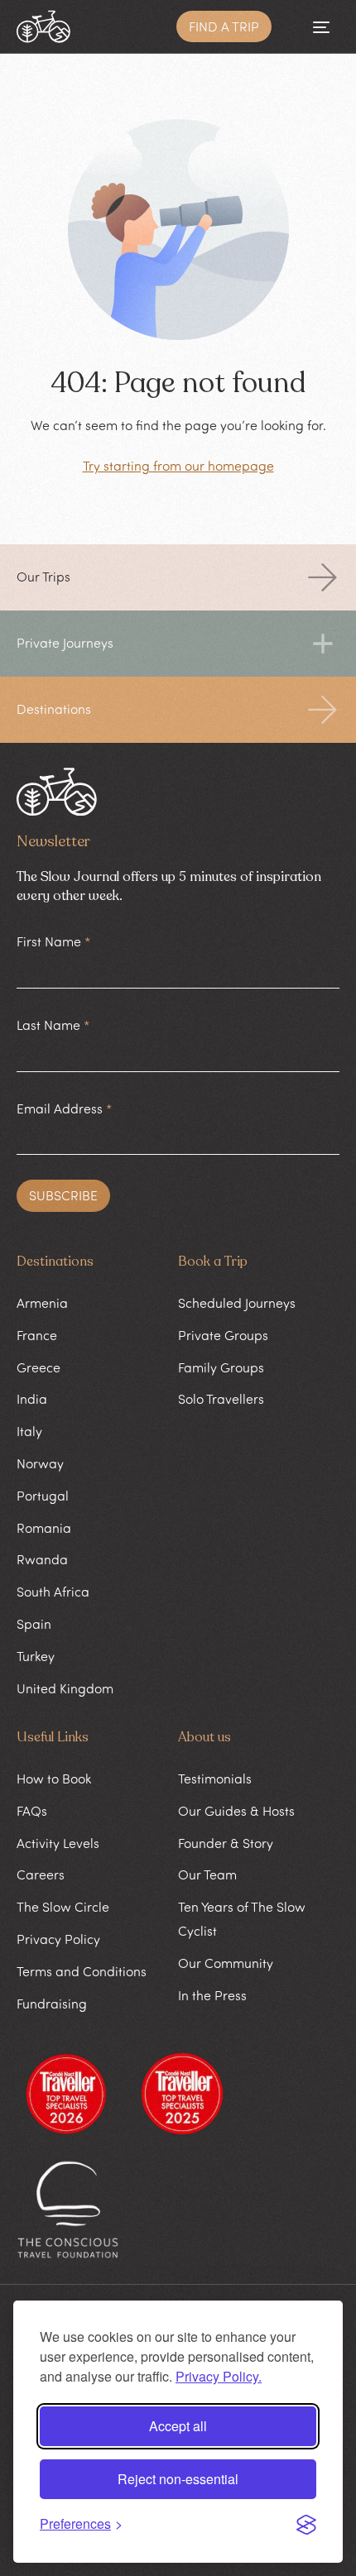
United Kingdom (65, 1688)
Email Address (64, 1108)
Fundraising (52, 2004)
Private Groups (223, 1335)
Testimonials (215, 1779)
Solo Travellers (221, 1399)
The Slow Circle (63, 1907)
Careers (41, 1875)
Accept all (178, 2426)
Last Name (53, 1025)
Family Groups (221, 1367)
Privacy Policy (58, 1939)
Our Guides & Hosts (236, 1811)
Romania (44, 1528)
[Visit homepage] (43, 26)
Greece (38, 1367)
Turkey (36, 1656)
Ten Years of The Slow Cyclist (242, 1919)
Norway (40, 1463)
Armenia (42, 1303)
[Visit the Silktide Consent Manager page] (306, 2525)
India (32, 1399)
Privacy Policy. (219, 2376)
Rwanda (42, 1559)
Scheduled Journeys (237, 1303)
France (37, 1335)
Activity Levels (58, 1843)
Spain (34, 1624)
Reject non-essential (178, 2479)
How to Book (54, 1779)
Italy (29, 1431)
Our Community (226, 1963)
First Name (53, 941)
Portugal (43, 1496)
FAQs (32, 1811)
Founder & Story (226, 1843)
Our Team (207, 1875)
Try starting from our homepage (178, 466)
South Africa (53, 1592)
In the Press (212, 1995)
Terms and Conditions (82, 1971)
